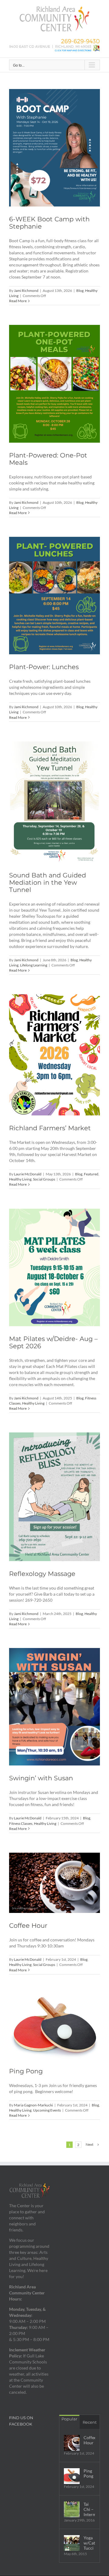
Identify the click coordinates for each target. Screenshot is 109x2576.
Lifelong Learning (34, 965)
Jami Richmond (26, 291)
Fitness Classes (21, 1823)
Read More (18, 301)
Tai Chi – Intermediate (89, 2509)
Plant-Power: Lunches (44, 667)
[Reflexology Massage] (54, 1497)
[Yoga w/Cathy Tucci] (72, 2543)
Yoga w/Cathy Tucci (89, 2543)
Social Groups (44, 1179)
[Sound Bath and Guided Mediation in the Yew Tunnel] (54, 802)
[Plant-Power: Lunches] (54, 596)
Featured (91, 1174)
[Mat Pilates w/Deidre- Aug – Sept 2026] (54, 1267)
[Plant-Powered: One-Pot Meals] (54, 384)
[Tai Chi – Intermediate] (72, 2509)
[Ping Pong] (54, 2026)
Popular (69, 2419)
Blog (80, 291)
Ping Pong (26, 2071)
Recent (90, 2422)
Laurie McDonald (28, 1174)
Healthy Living (20, 1179)
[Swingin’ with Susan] (54, 1707)
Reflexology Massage (42, 1574)
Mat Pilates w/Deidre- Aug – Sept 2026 (53, 1342)
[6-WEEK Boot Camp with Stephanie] (54, 148)
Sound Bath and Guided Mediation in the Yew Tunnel (48, 882)
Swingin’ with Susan (41, 1778)
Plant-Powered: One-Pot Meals (48, 459)
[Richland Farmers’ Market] (54, 1055)
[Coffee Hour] (54, 1883)
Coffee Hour (28, 1925)
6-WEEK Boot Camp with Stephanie (49, 223)
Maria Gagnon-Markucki (33, 2105)
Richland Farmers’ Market (50, 1128)
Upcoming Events (47, 2110)
